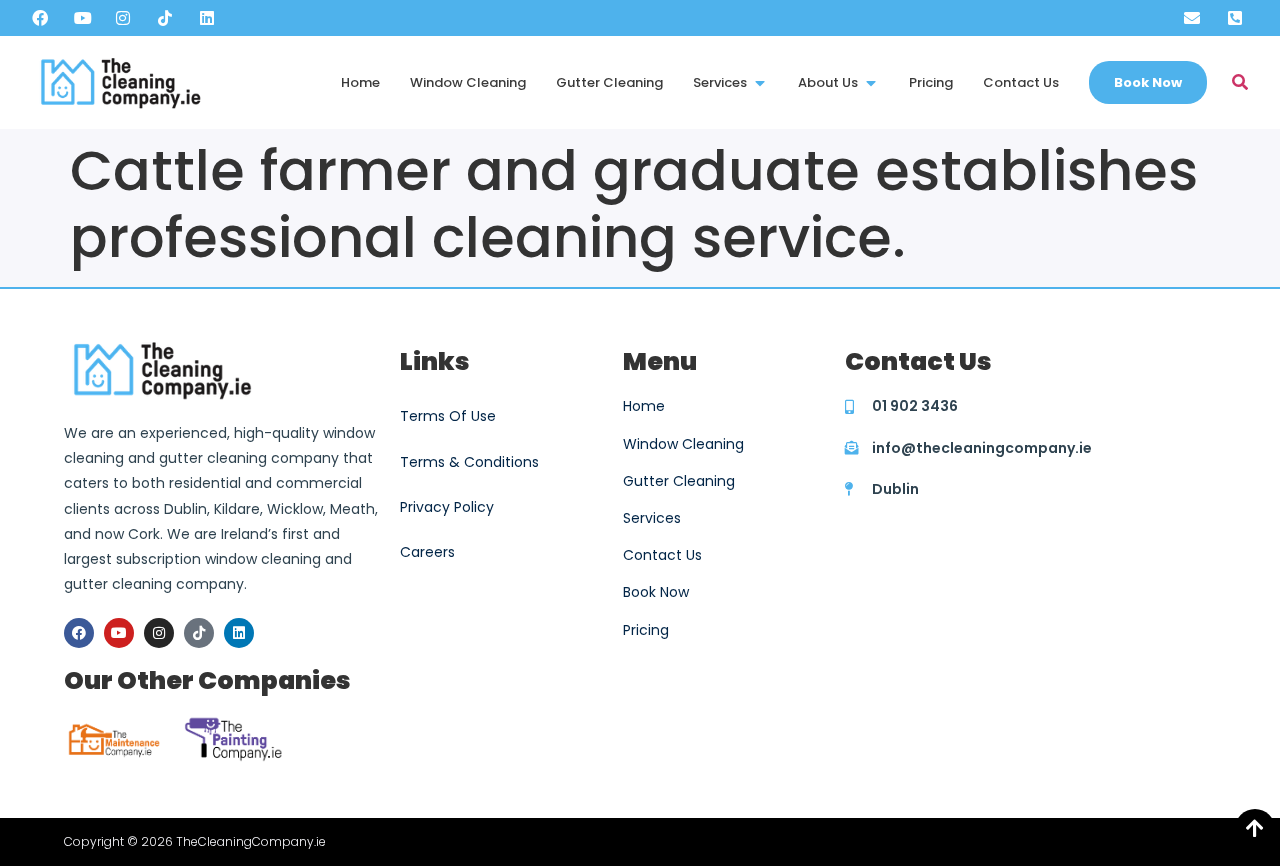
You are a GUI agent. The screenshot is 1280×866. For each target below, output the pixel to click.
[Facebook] (79, 633)
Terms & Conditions (469, 462)
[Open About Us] (871, 82)
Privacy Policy (447, 507)
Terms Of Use (448, 416)
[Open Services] (760, 82)
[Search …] (1240, 83)
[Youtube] (119, 633)
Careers (427, 552)
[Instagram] (159, 633)
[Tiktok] (199, 633)
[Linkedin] (239, 633)
